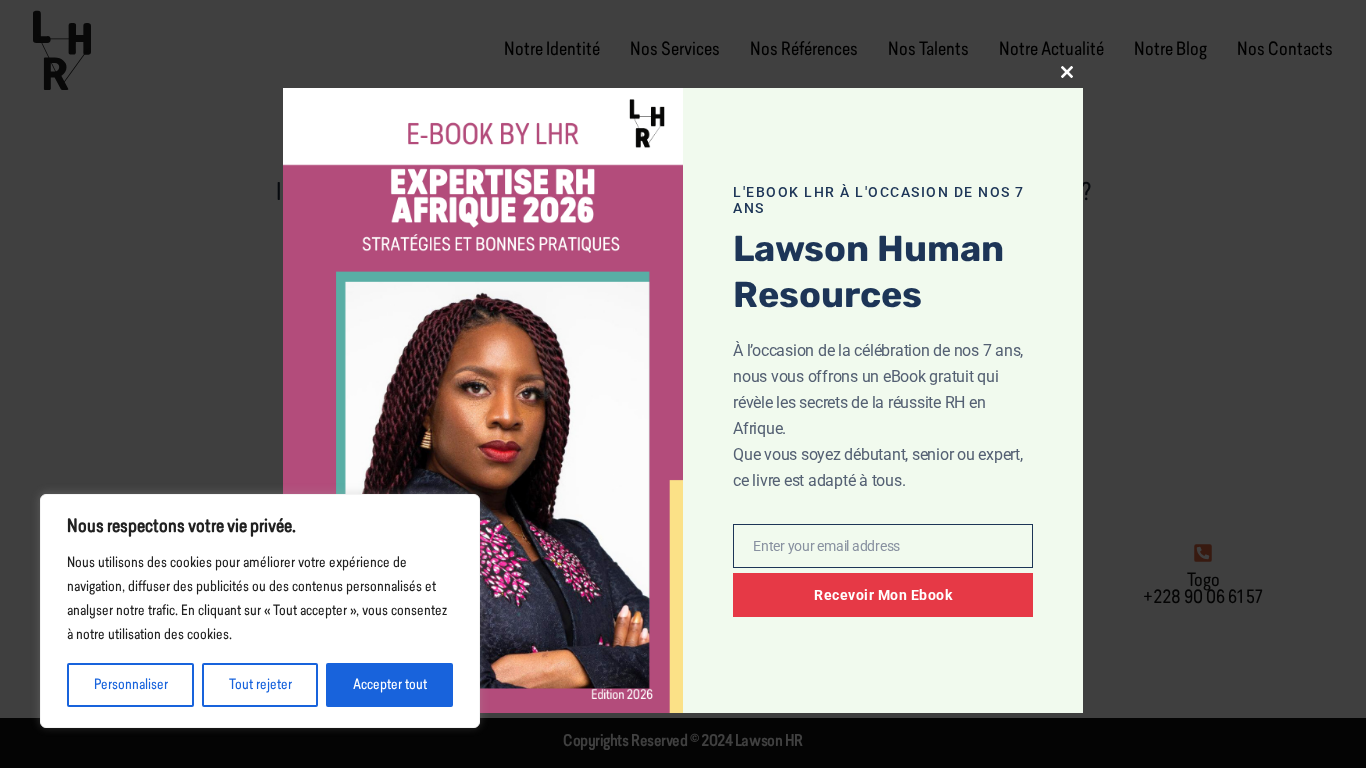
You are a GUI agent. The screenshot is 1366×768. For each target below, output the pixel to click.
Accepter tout (390, 685)
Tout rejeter (260, 685)
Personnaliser (131, 685)
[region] (260, 611)
